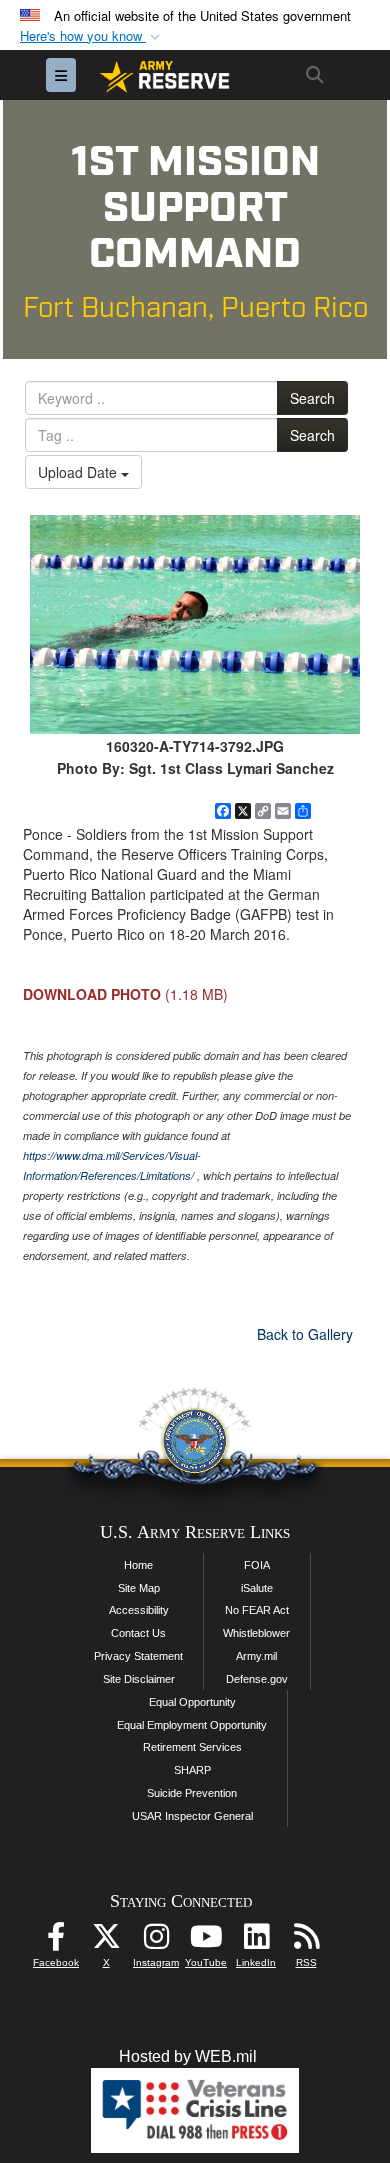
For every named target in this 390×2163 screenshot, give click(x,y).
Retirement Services (192, 1747)
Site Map (139, 1588)
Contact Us (138, 1633)
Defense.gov (257, 1679)
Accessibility (139, 1610)
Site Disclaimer (139, 1679)
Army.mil (256, 1656)
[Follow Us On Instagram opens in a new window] (156, 1941)
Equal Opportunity (192, 1702)
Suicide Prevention (192, 1793)
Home (138, 1565)
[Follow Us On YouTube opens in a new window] (206, 1941)
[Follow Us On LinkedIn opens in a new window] (256, 1941)
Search (312, 398)
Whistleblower (256, 1633)
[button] (92, 36)
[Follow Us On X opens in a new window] (106, 1941)
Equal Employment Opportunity (192, 1725)
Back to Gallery (305, 1334)
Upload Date (79, 472)
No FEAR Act (257, 1610)
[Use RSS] (306, 1941)
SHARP (192, 1770)
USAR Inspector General (192, 1816)
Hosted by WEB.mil (188, 2056)
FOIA (257, 1565)
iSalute (257, 1588)
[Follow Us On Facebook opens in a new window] (56, 1941)
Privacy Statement (138, 1656)
